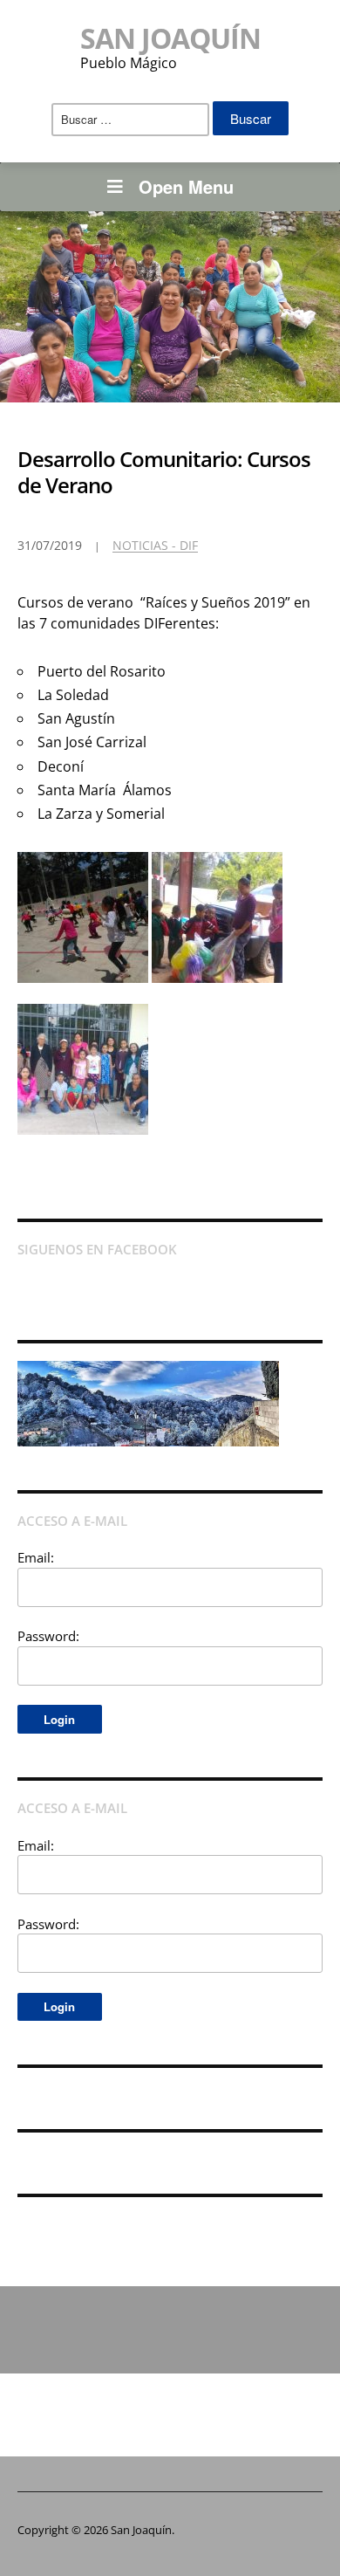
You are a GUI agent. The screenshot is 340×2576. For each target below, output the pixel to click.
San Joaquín (170, 38)
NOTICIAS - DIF (155, 545)
